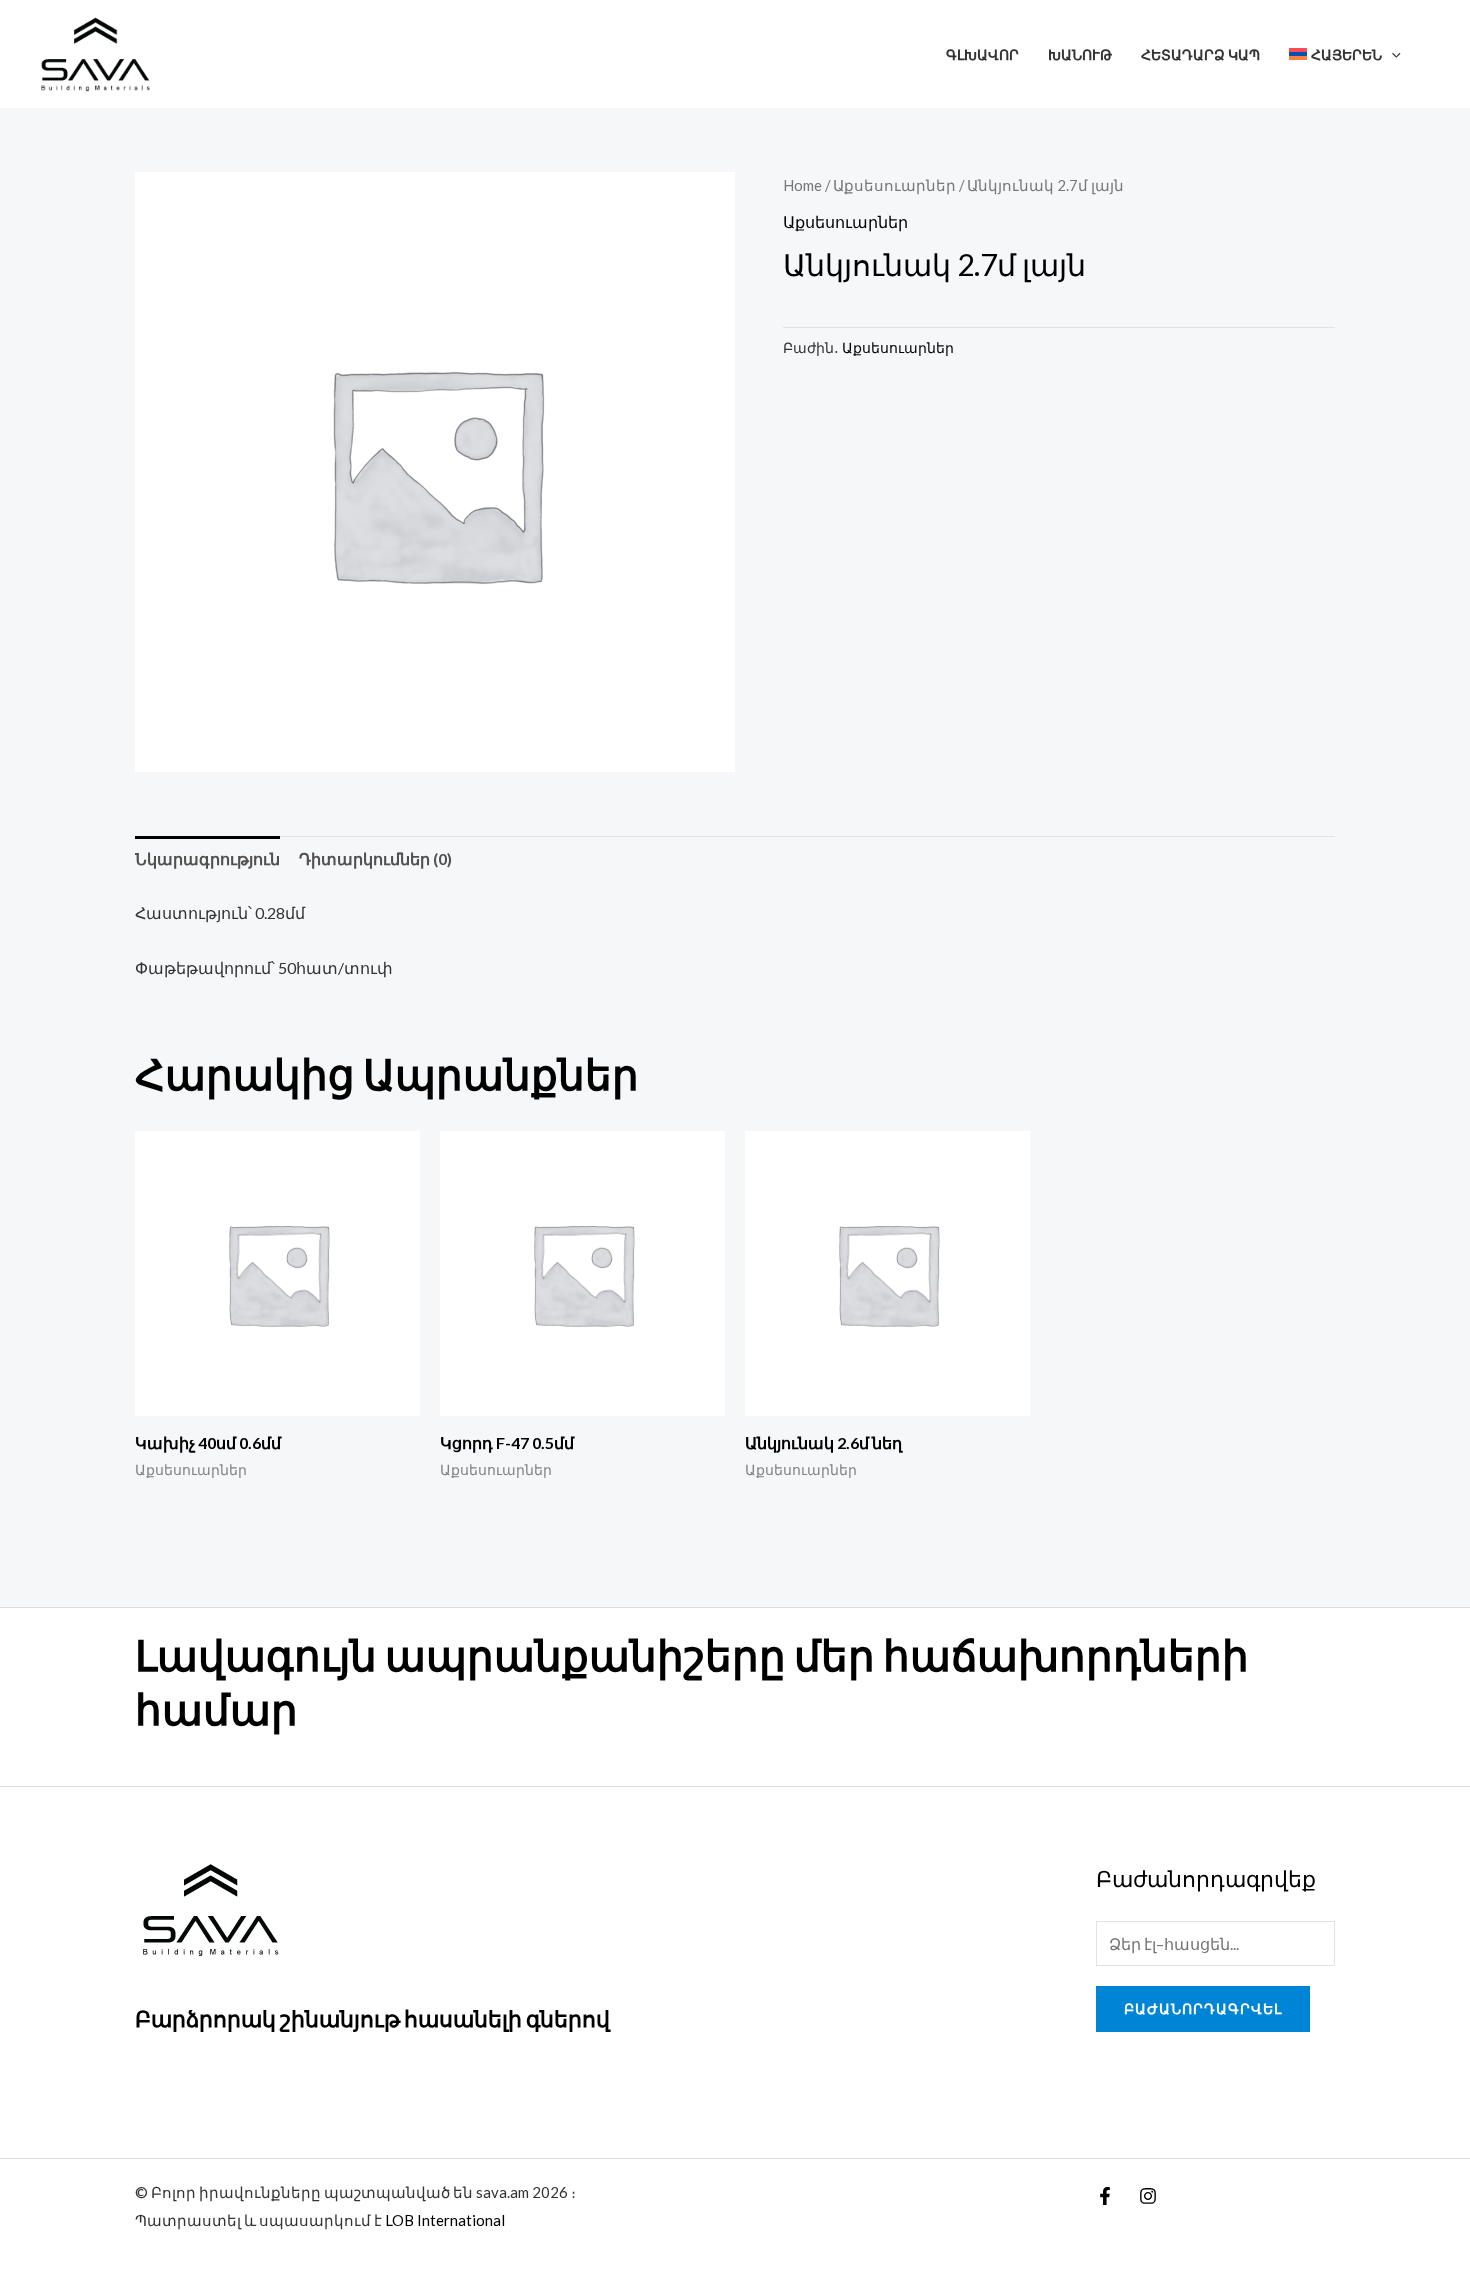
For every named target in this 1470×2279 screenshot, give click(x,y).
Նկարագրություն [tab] (207, 858)
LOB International (445, 2220)
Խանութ (1080, 54)
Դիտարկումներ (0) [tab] (375, 858)
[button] (1391, 54)
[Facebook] (1105, 2196)
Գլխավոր (982, 54)
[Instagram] (1148, 2196)
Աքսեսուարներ (894, 185)
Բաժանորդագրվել (1203, 2008)
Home (802, 185)
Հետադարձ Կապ (1200, 54)
